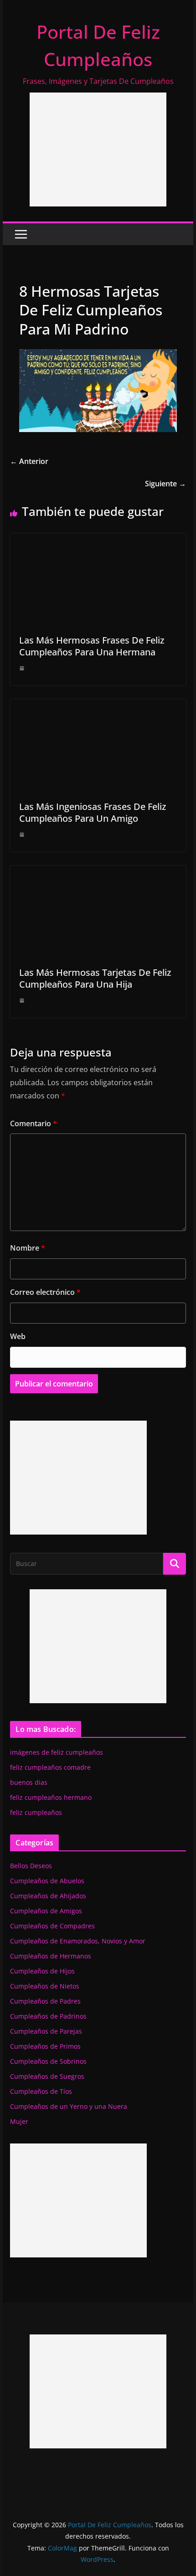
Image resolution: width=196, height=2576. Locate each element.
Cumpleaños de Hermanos (51, 1956)
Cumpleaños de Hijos (42, 1971)
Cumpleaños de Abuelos (47, 1881)
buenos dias (29, 1782)
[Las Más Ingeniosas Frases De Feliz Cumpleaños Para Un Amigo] (98, 706)
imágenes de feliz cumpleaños (57, 1752)
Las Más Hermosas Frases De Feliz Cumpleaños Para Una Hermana (92, 646)
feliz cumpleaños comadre (50, 1767)
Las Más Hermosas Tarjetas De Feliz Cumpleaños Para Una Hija (95, 978)
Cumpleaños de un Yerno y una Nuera (69, 2106)
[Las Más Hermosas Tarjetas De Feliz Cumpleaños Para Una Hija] (98, 872)
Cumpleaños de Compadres (52, 1926)
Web (18, 1336)
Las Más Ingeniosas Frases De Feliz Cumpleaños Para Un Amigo (93, 812)
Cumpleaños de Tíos (41, 2091)
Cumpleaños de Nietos (45, 1986)
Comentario (34, 1123)
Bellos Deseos (31, 1866)
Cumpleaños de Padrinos (48, 2016)
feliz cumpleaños (36, 1812)
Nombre (28, 1248)
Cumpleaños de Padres (45, 2001)
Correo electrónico (45, 1292)
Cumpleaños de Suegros (47, 2076)
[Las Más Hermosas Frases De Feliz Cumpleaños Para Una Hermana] (98, 540)
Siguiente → (165, 484)
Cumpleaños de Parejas (46, 2031)
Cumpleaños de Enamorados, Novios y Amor (78, 1941)
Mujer (19, 2121)
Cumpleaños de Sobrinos (48, 2061)
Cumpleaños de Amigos (46, 1911)
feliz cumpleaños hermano (51, 1797)
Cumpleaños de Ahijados (48, 1896)
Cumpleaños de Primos (45, 2046)
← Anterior (29, 461)
